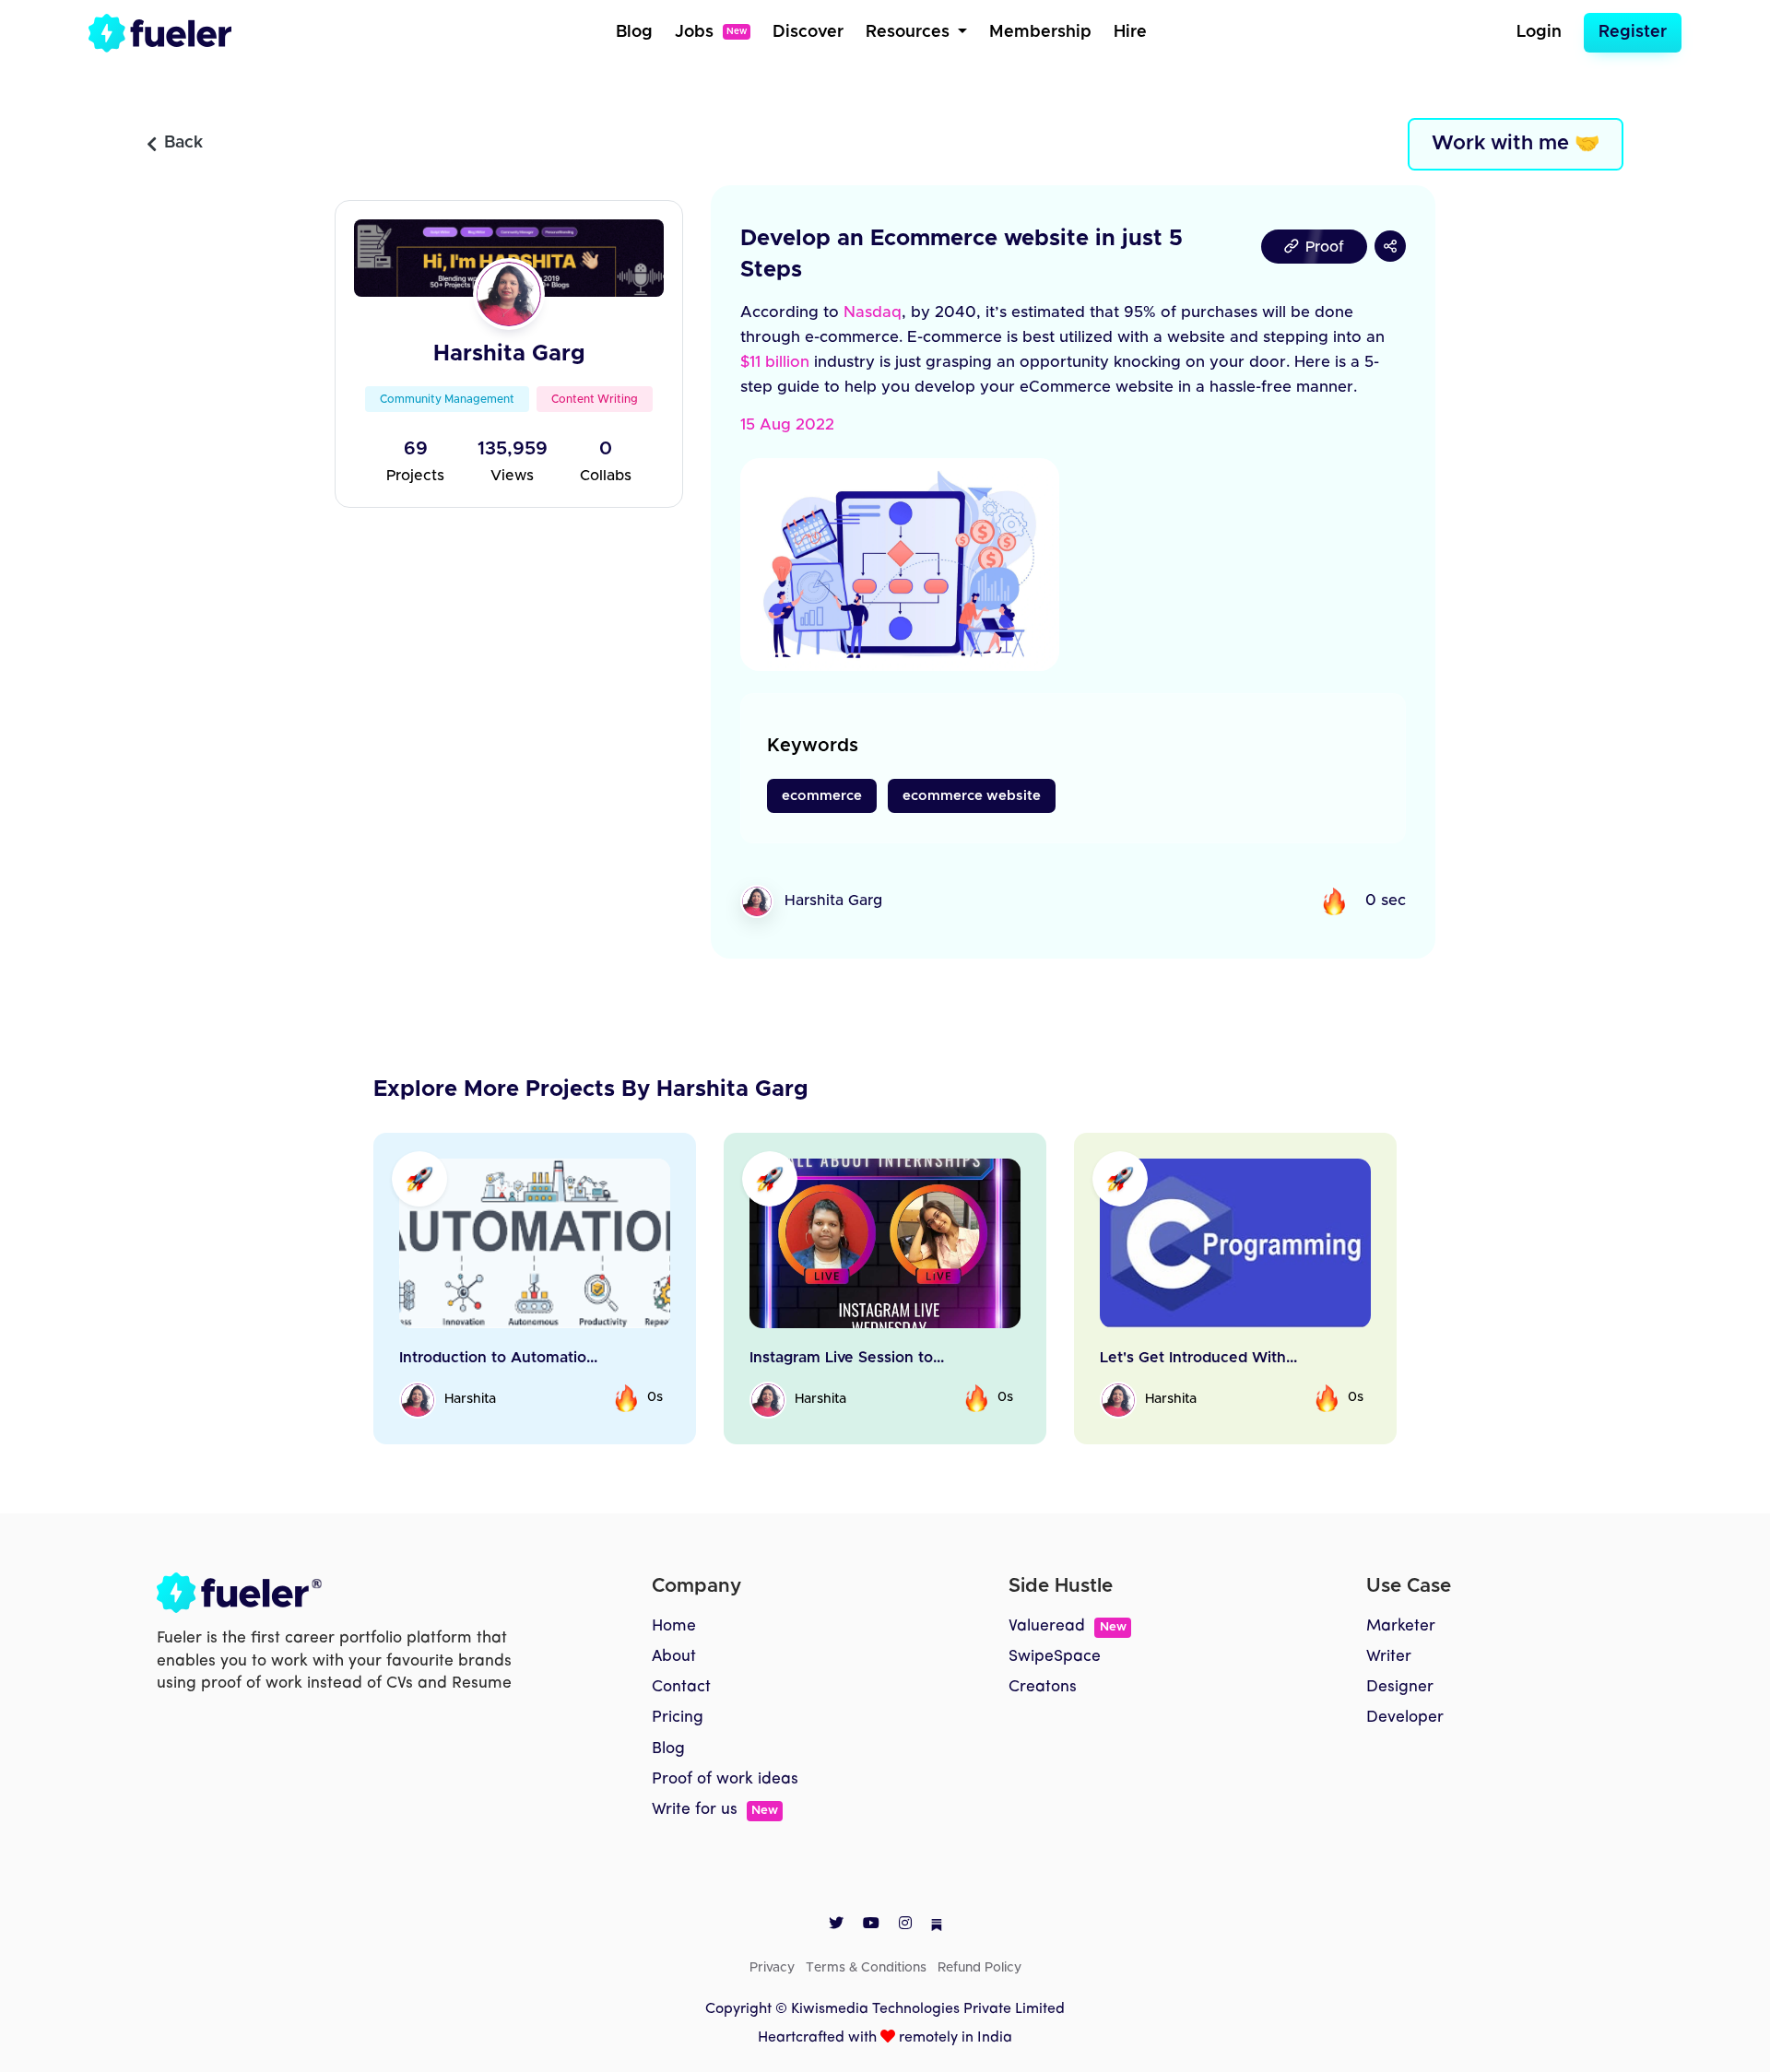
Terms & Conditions (866, 1968)
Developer (1405, 1718)
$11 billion (775, 362)
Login (1539, 32)
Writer (1389, 1657)
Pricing (678, 1718)
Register (1633, 32)
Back (183, 143)
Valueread (1067, 1626)
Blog (634, 32)
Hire (1130, 32)
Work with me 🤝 (1516, 144)
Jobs (711, 32)
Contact (681, 1687)
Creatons (1043, 1687)
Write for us (715, 1810)
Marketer (1401, 1626)
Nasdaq (873, 312)
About (674, 1657)
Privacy (772, 1968)
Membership (1040, 32)
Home (674, 1626)
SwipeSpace (1055, 1657)
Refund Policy (979, 1968)
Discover (808, 32)
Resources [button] (910, 32)
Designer (1400, 1687)
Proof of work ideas (725, 1779)
